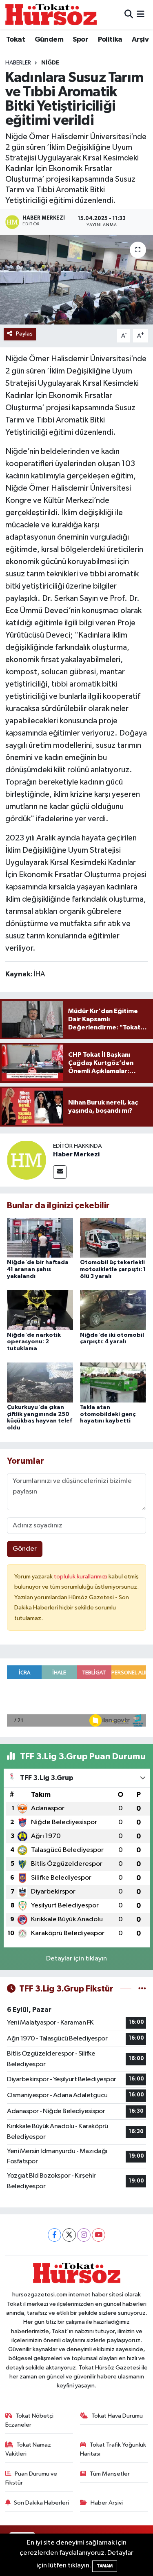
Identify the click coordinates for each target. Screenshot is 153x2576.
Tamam (105, 2566)
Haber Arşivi (107, 2503)
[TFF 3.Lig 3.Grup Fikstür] (142, 1989)
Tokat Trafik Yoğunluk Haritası (113, 2449)
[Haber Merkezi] (27, 1160)
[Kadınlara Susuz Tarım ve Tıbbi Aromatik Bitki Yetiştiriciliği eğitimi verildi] (76, 280)
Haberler (18, 63)
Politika (110, 40)
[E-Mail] (60, 1172)
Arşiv (140, 40)
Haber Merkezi (76, 1154)
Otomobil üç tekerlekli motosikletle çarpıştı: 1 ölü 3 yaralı (113, 1269)
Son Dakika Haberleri (41, 2503)
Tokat (16, 40)
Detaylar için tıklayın (76, 1959)
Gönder (25, 1549)
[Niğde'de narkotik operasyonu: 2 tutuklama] (40, 1310)
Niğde (50, 63)
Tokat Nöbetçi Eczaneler (30, 2420)
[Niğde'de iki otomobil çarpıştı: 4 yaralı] (113, 1310)
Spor (80, 40)
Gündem (49, 40)
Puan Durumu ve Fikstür (31, 2478)
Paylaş (24, 334)
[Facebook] (54, 2235)
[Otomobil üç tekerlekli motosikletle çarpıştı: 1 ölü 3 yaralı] (113, 1237)
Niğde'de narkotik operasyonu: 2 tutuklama (34, 1342)
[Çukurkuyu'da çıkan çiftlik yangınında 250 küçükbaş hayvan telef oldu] (40, 1382)
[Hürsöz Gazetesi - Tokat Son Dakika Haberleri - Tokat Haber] (51, 14)
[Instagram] (84, 2235)
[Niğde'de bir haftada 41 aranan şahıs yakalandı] (40, 1237)
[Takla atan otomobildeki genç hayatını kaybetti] (113, 1382)
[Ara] (129, 14)
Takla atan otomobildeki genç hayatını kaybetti (108, 1414)
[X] (69, 2235)
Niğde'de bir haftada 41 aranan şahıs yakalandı (38, 1269)
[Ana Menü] (141, 14)
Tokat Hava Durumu (117, 2416)
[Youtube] (99, 2235)
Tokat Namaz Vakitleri (28, 2449)
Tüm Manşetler (110, 2474)
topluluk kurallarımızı (81, 1577)
